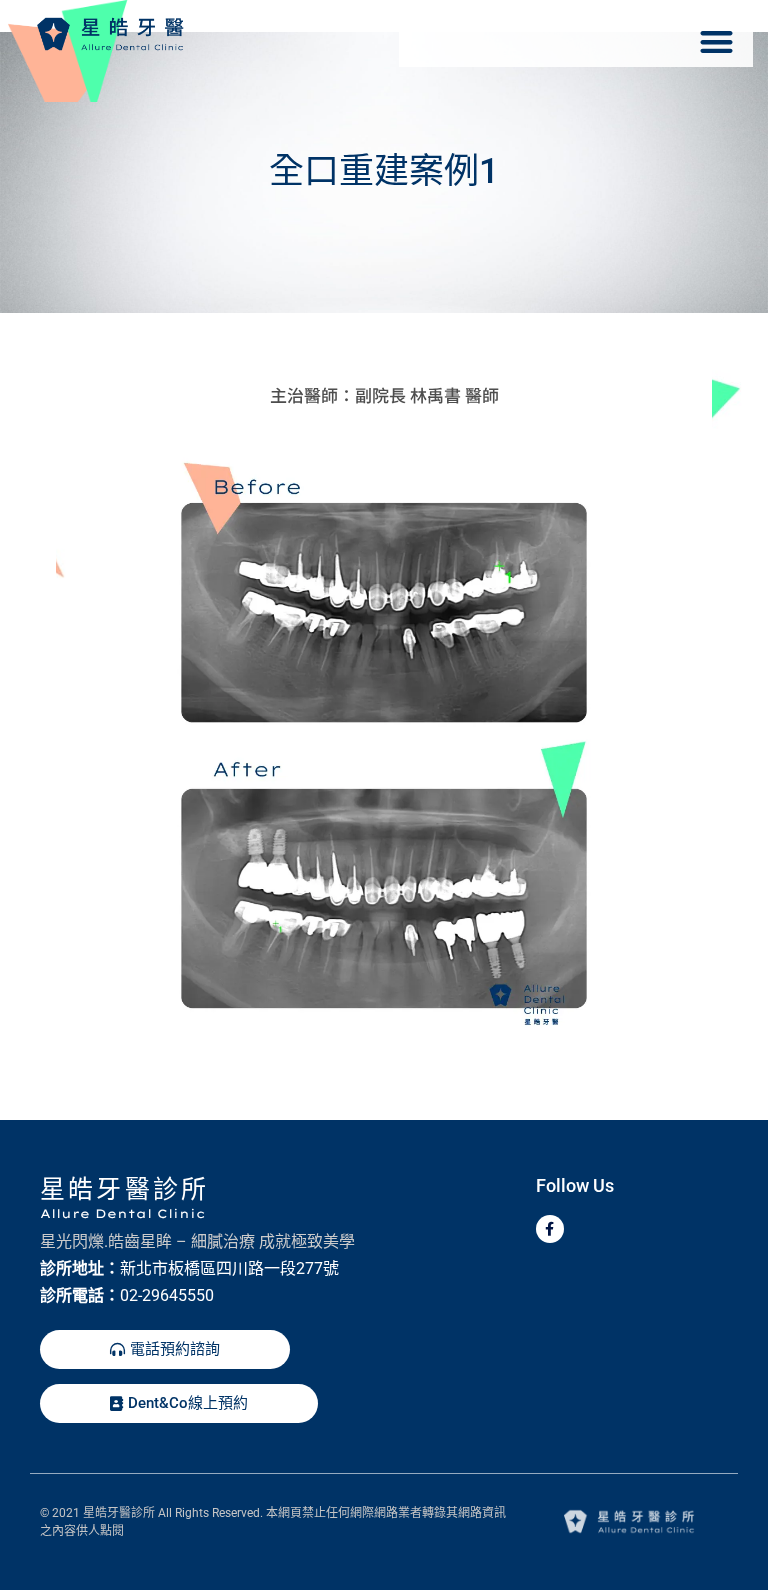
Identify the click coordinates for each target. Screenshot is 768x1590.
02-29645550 (167, 1295)
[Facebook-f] (550, 1229)
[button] (716, 41)
